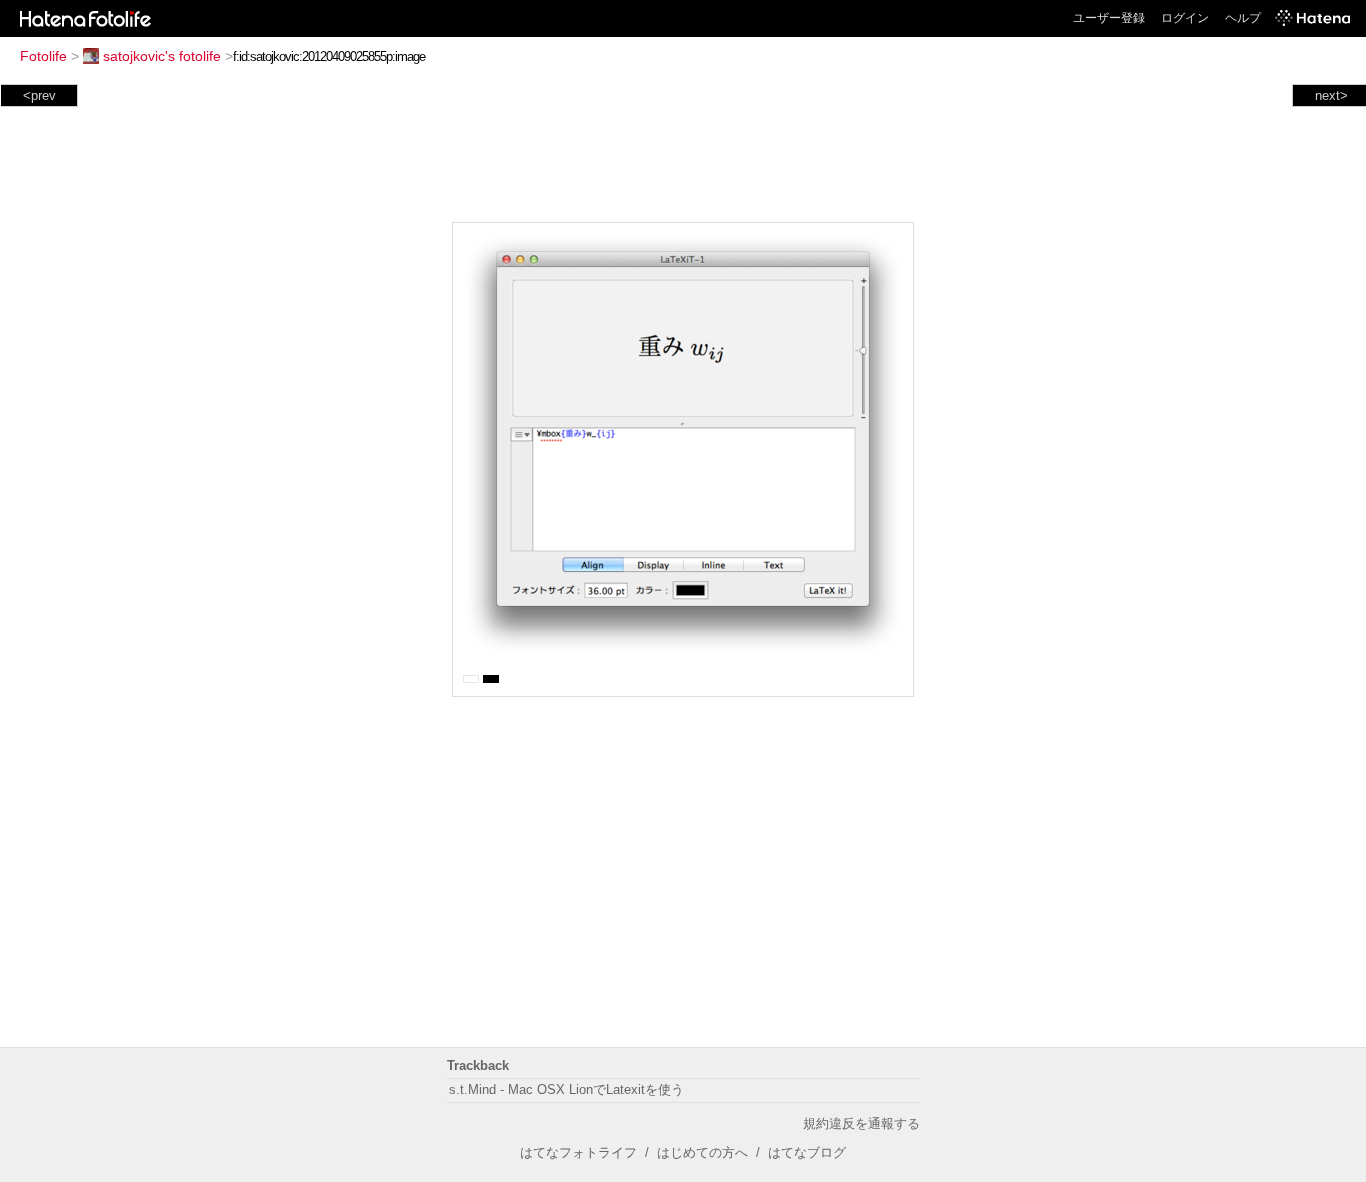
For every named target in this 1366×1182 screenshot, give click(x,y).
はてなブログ (807, 1152)
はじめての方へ (702, 1152)
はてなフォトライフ (578, 1152)
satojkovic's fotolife (162, 56)
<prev (39, 95)
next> (1331, 95)
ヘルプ (1243, 18)
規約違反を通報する (861, 1123)
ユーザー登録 (1109, 18)
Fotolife (43, 56)
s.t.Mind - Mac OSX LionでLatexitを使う (566, 1089)
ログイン (1185, 18)
